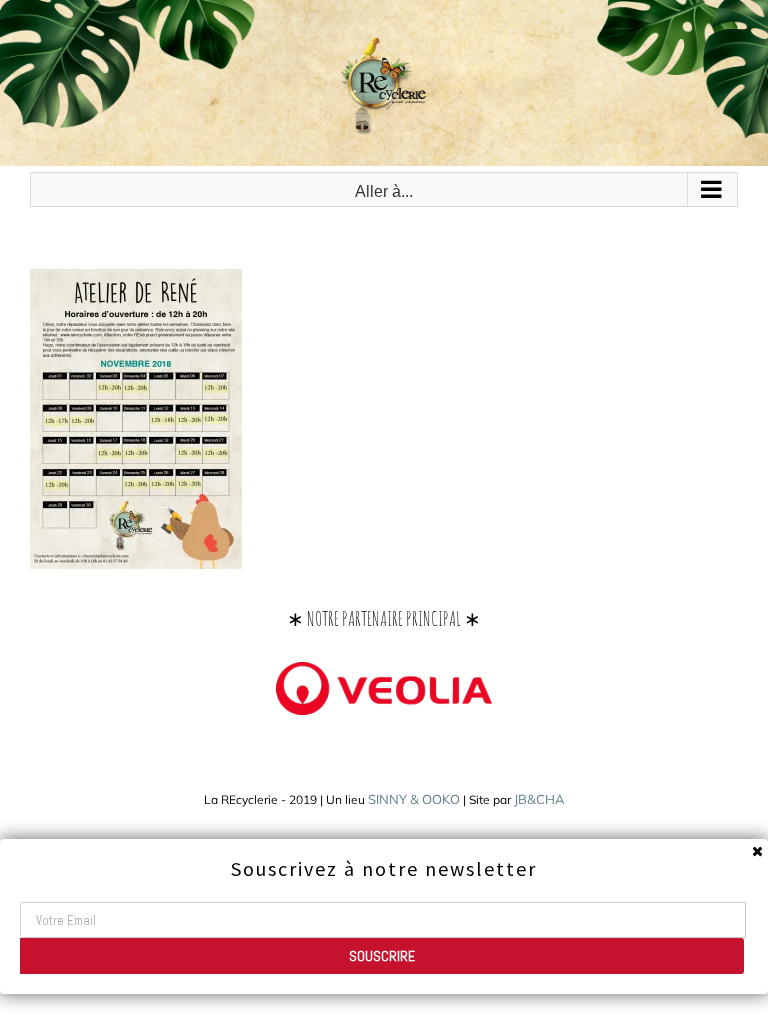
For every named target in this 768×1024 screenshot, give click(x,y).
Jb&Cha (539, 799)
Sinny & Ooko (414, 799)
